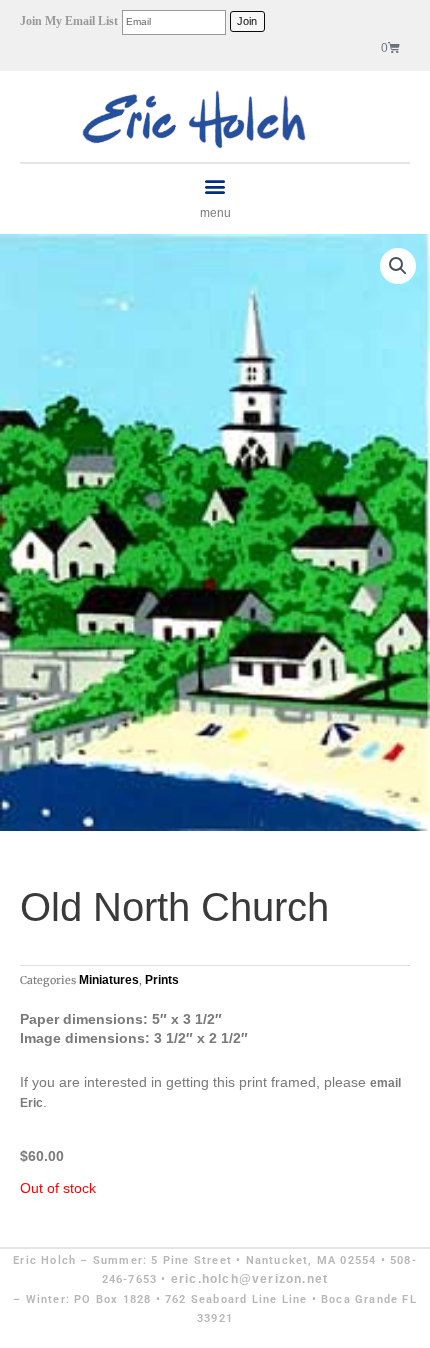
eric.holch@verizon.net (249, 1279)
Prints (162, 980)
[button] (215, 186)
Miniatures (109, 980)
